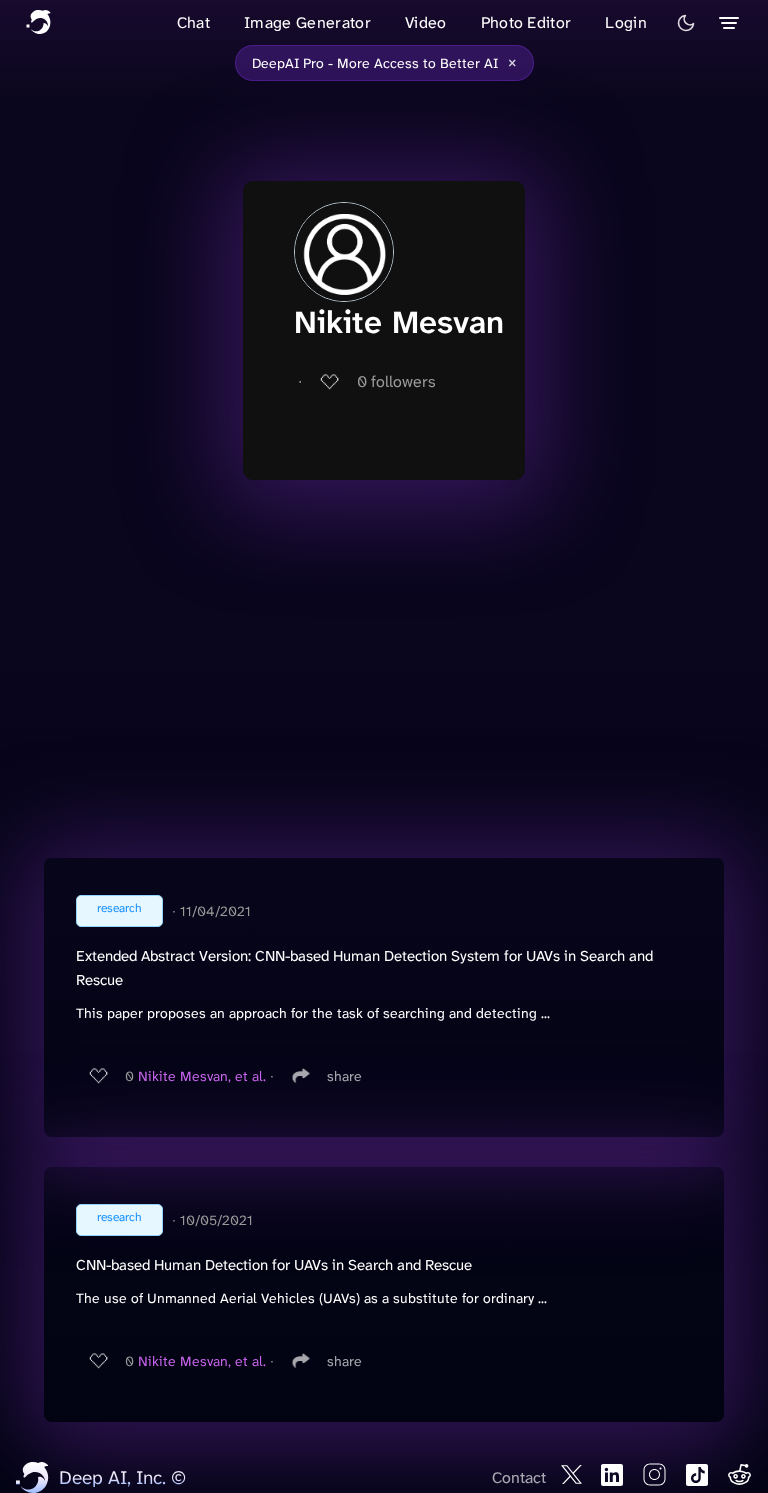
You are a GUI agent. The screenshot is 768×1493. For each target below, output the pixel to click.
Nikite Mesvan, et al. (202, 1076)
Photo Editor (526, 22)
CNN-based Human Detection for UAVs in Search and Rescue (274, 1265)
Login (626, 22)
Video (426, 22)
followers (396, 381)
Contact (519, 1477)
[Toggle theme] (686, 23)
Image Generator (307, 22)
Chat (193, 22)
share (344, 1076)
